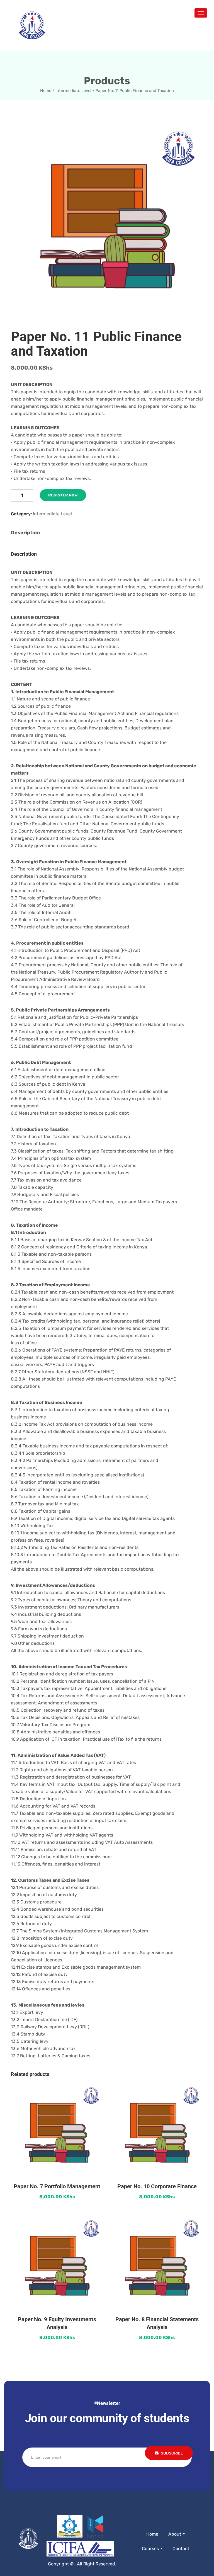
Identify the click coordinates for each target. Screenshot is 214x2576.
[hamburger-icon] (201, 13)
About (175, 2534)
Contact (181, 2549)
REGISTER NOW (63, 495)
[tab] (25, 533)
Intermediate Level (73, 91)
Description (25, 533)
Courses (150, 2549)
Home (46, 91)
